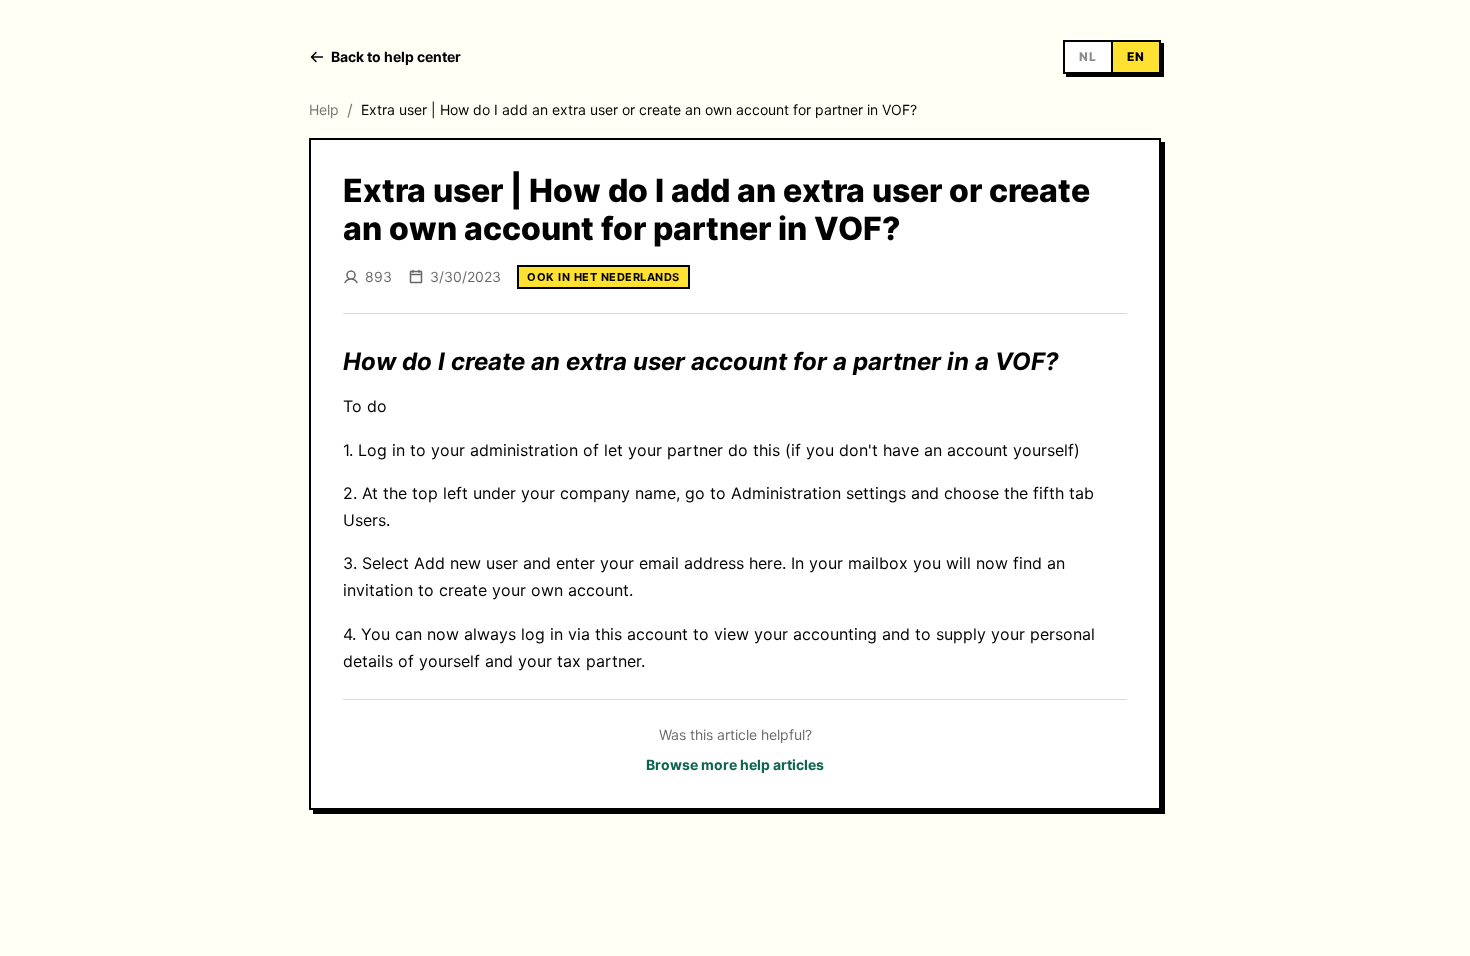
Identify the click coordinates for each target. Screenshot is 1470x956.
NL (1088, 56)
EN (1136, 56)
